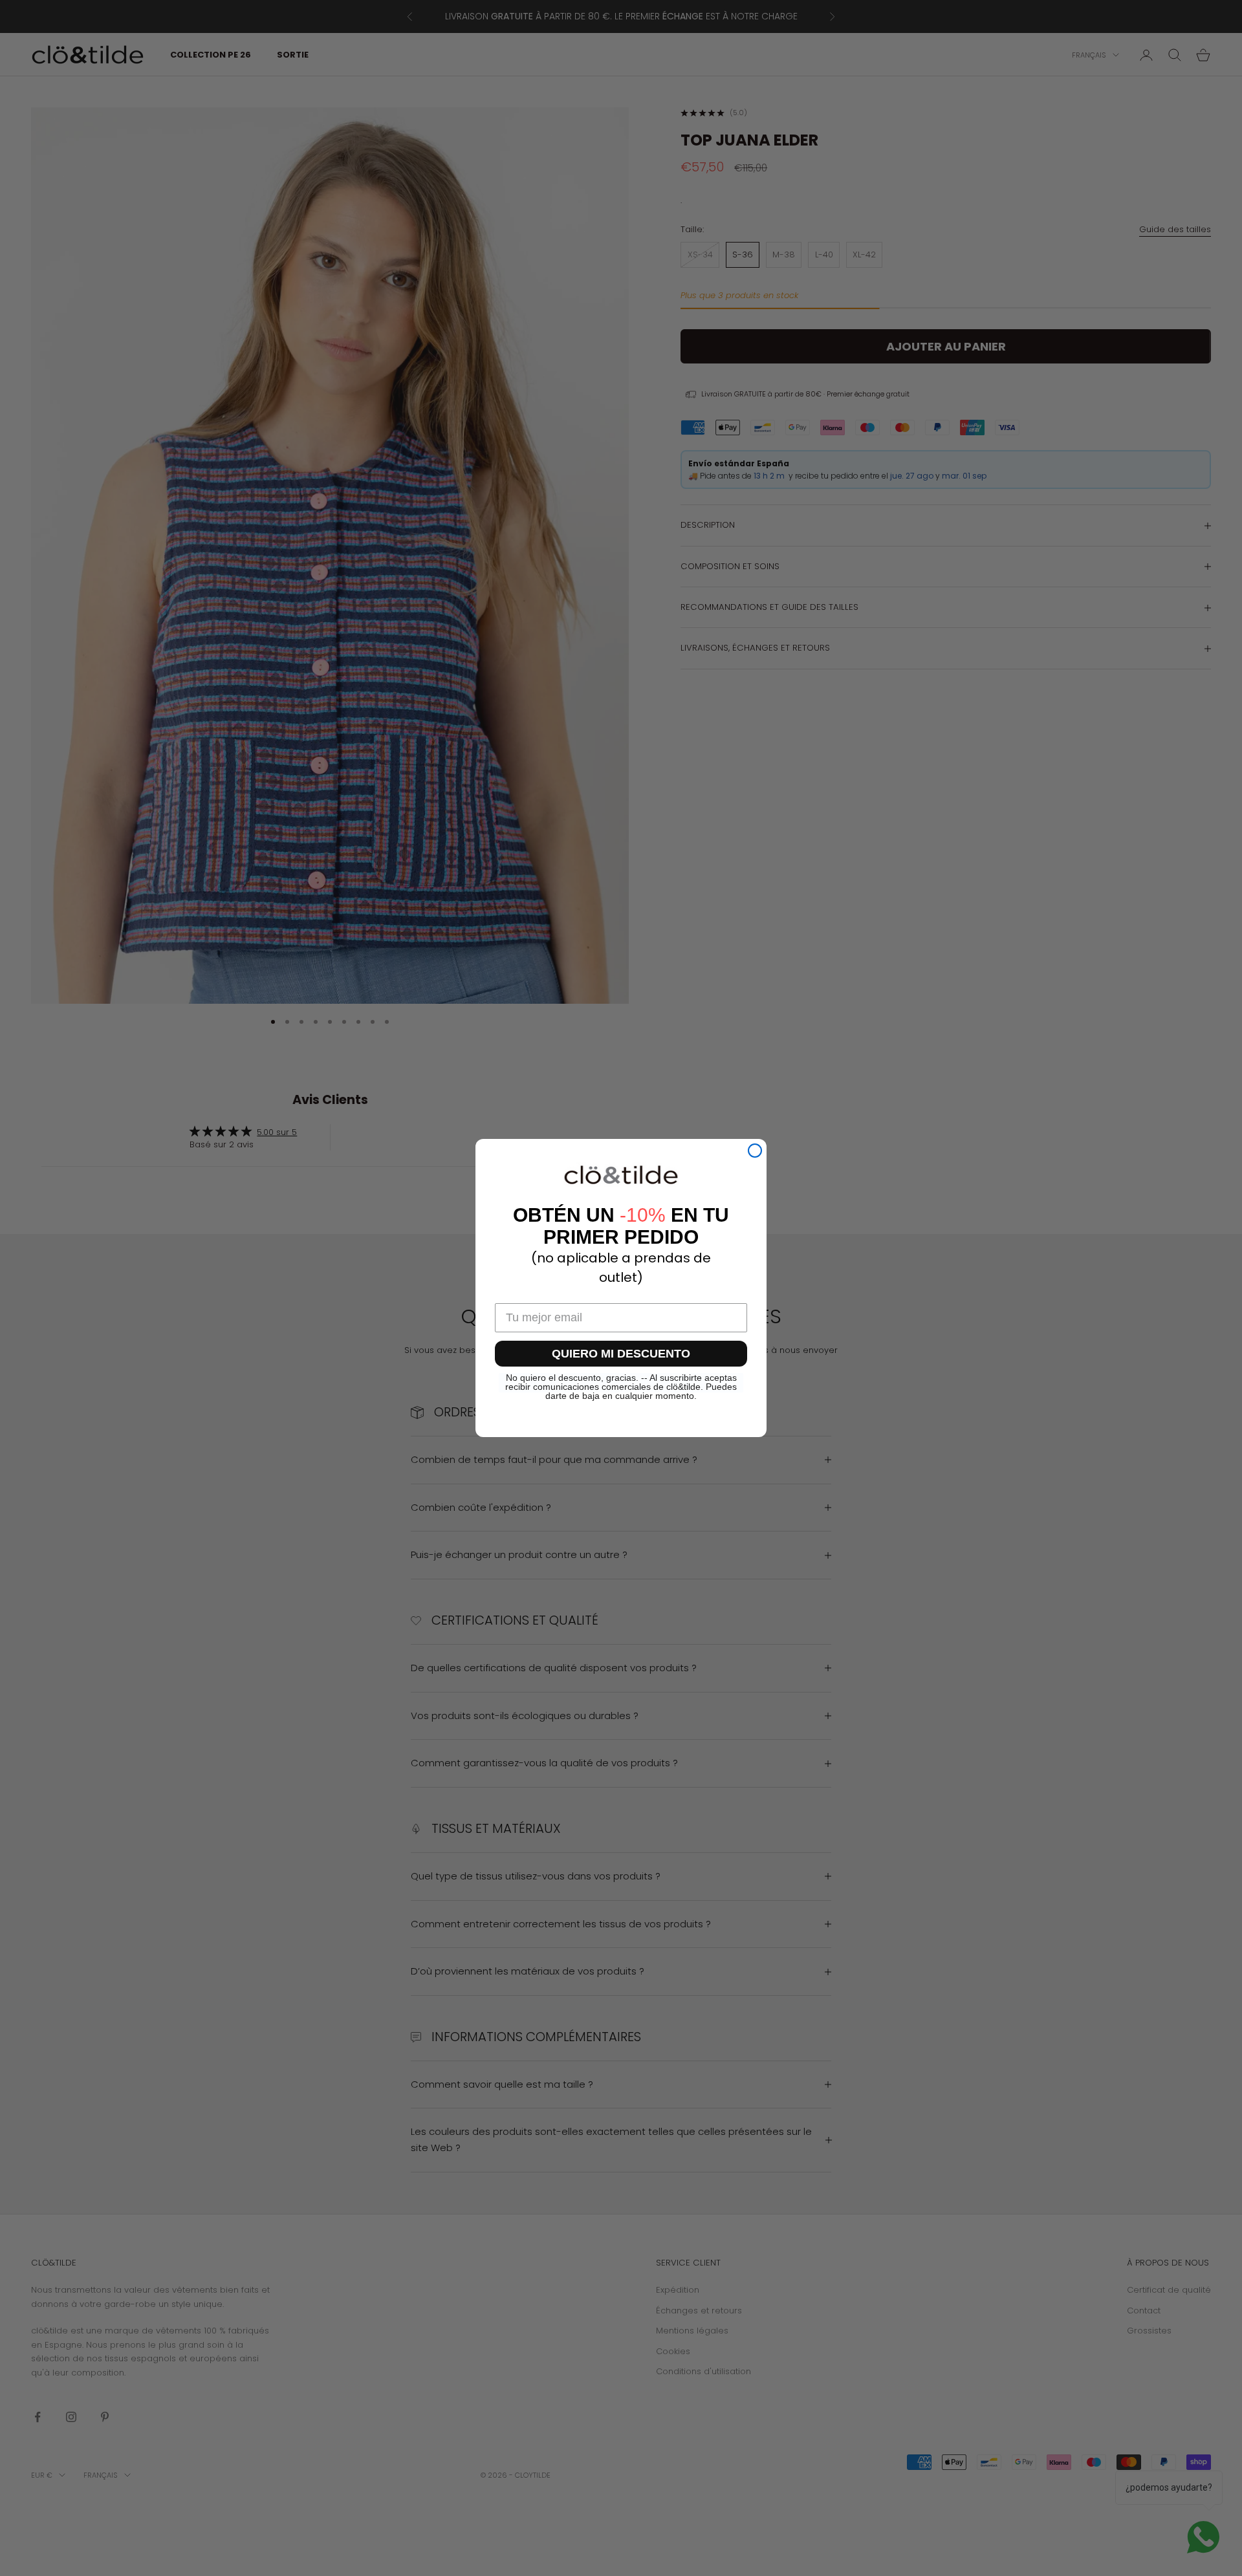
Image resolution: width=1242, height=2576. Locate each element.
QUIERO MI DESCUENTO (621, 1354)
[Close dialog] (755, 1151)
